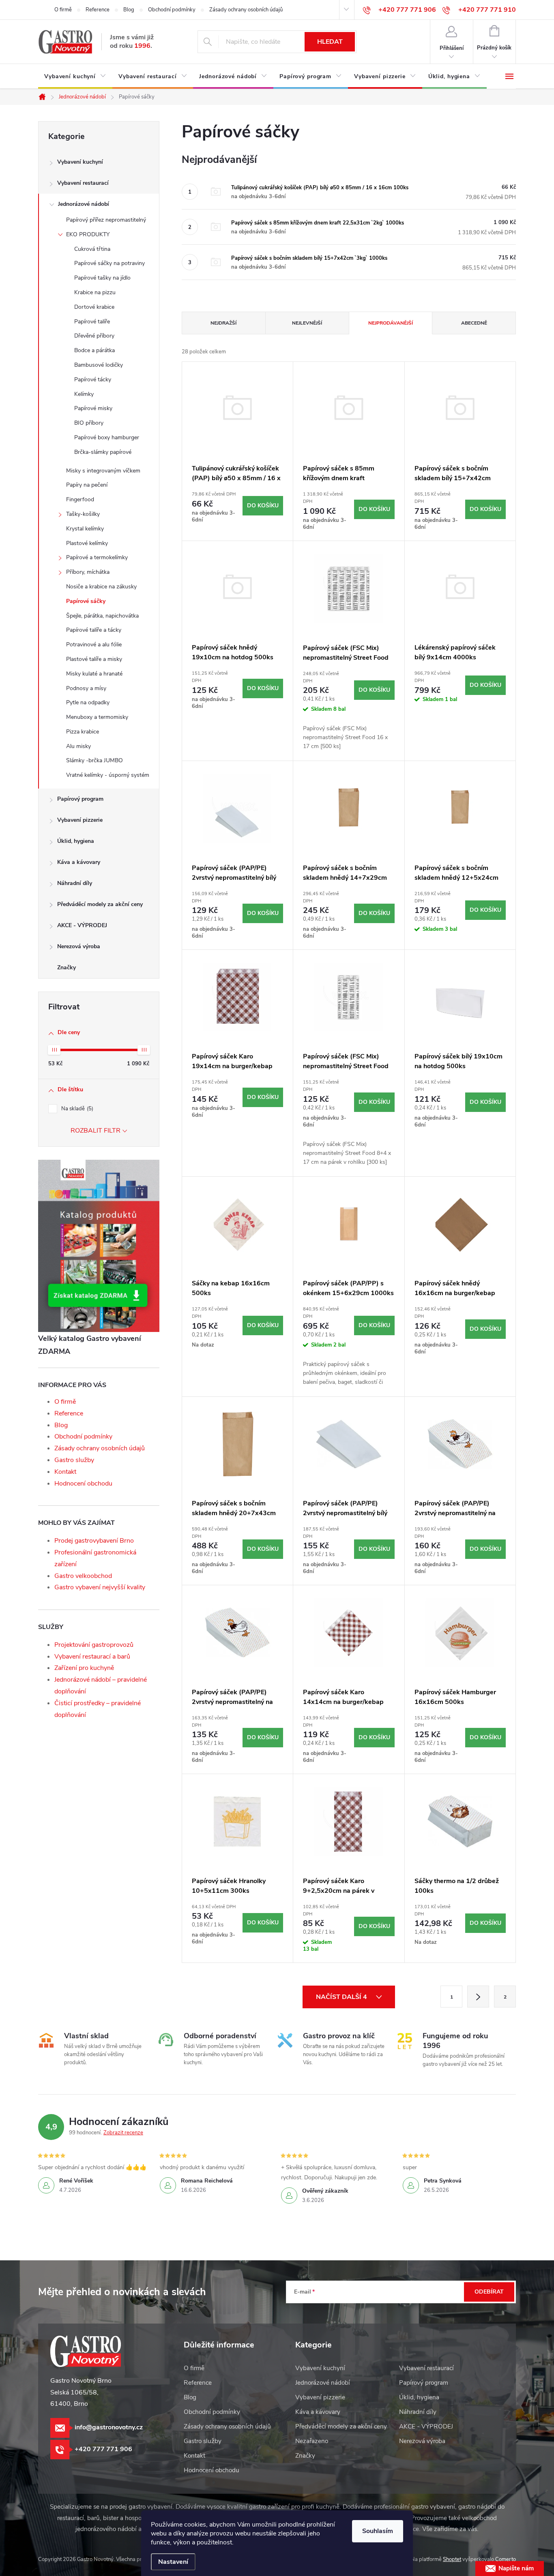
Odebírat (489, 2292)
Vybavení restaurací (83, 183)
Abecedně (474, 323)
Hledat (330, 42)
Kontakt (65, 1472)
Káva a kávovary (79, 862)
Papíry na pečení (87, 485)
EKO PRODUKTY (88, 234)
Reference (98, 10)
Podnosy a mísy (86, 688)
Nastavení (173, 2562)
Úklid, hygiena (76, 841)
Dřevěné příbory (94, 336)
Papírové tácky (93, 379)
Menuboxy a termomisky (97, 717)
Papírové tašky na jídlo (102, 278)
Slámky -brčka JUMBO (94, 760)
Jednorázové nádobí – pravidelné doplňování (101, 1686)
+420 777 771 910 (487, 10)
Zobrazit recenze (123, 2133)
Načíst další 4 (342, 1997)
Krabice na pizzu (95, 292)
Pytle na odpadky (88, 702)
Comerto (506, 2559)
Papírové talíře (92, 322)
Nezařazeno (312, 2441)
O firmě (63, 10)
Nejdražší (223, 323)
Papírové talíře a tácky (94, 630)
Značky (67, 967)
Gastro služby (74, 1460)
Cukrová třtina (92, 249)
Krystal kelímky (85, 529)
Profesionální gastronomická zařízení (95, 1558)
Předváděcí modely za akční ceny (100, 904)
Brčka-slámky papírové (103, 452)
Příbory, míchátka (88, 572)
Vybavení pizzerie (80, 820)
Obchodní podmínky (172, 10)
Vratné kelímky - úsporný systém (108, 775)
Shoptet (452, 2559)
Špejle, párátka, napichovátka (102, 616)
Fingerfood (80, 499)
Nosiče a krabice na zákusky (101, 587)
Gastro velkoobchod (83, 1576)
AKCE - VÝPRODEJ (82, 925)
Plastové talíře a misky (94, 659)
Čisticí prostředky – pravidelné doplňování (98, 1709)
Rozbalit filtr (96, 1131)
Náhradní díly (75, 883)
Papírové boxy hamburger (107, 437)
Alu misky (78, 746)
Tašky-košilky (83, 514)
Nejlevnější (307, 323)
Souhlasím (378, 2531)
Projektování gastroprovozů (94, 1645)
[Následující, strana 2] (478, 1997)
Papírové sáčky (86, 601)
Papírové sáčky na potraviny (110, 263)
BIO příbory (89, 423)
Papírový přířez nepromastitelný (106, 220)
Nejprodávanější (391, 323)
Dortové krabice (94, 307)
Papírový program (80, 799)
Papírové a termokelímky (97, 557)
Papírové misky (93, 408)
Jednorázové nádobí (84, 204)
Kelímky (84, 394)
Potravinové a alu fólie (94, 645)
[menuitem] (75, 77)
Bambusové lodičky (99, 365)
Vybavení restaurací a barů (92, 1657)
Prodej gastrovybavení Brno (94, 1541)
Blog (129, 10)
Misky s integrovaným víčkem (103, 471)
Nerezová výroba (79, 946)
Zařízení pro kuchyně (84, 1668)
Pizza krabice (83, 732)
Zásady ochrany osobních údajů (246, 10)
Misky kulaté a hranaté (94, 674)
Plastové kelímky (87, 543)
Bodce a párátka (94, 350)
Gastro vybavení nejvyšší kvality (100, 1587)
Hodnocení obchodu (83, 1484)
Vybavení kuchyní (80, 162)
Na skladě (76, 1109)
